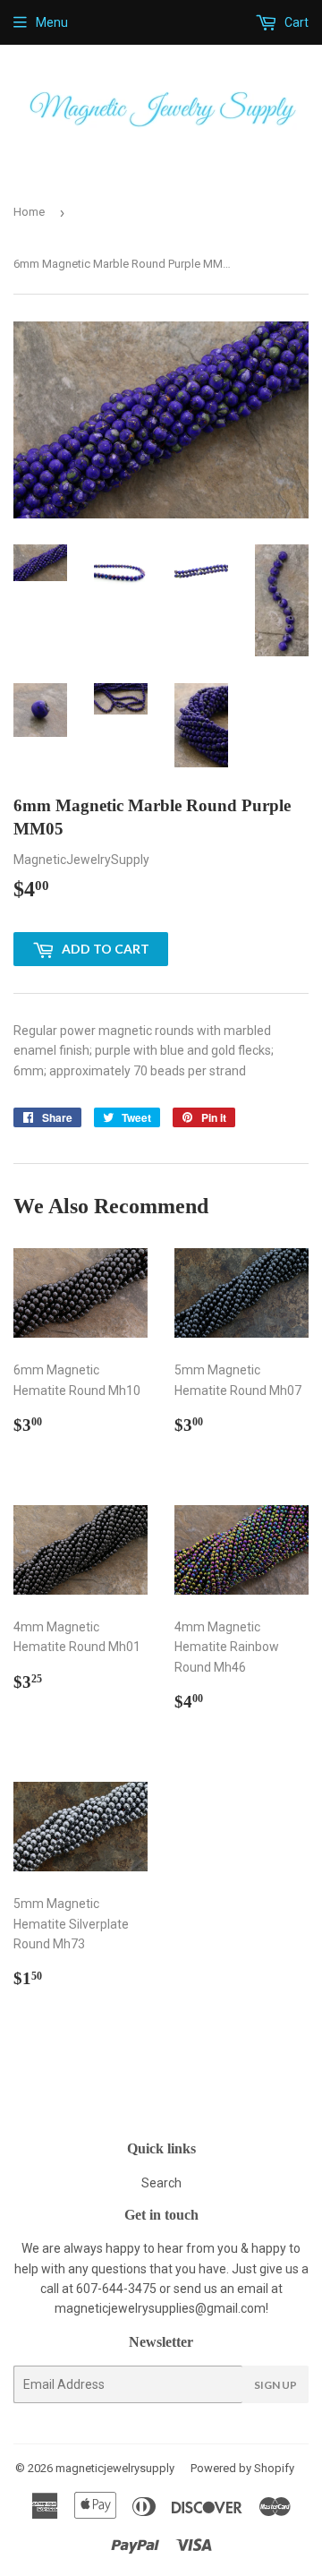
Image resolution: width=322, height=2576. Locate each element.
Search (161, 2183)
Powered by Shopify (242, 2468)
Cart (295, 22)
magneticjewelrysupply (115, 2468)
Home (29, 212)
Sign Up (275, 2385)
